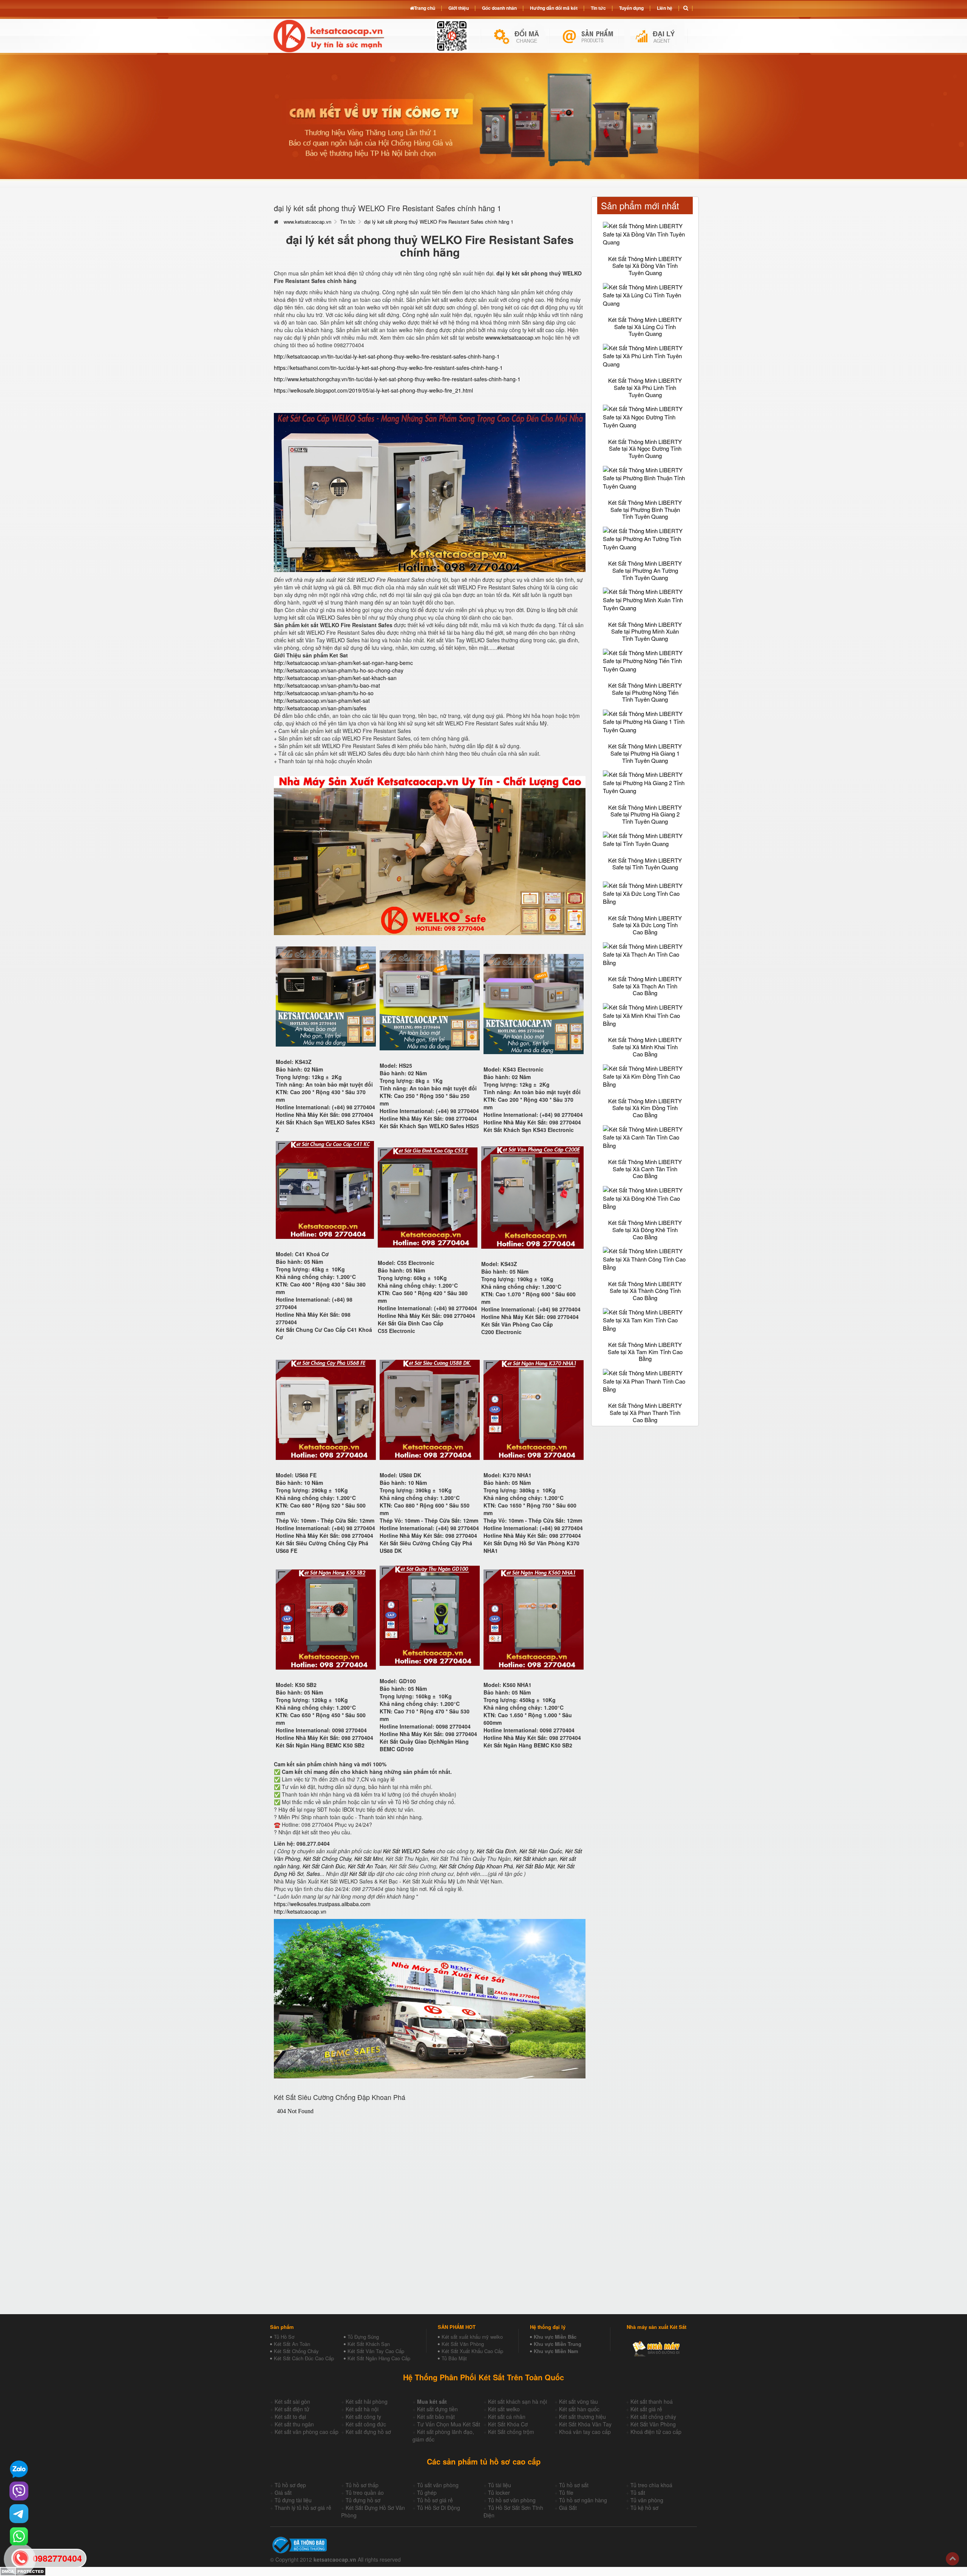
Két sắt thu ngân (294, 2424)
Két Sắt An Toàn (292, 2344)
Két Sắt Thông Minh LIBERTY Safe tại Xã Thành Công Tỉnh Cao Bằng (645, 1291)
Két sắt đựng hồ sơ (368, 2432)
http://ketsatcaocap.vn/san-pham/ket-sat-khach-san (335, 678)
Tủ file (566, 2493)
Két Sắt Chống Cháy (296, 2351)
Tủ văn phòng (647, 2500)
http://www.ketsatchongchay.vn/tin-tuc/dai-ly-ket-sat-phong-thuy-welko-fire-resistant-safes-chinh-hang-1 (397, 379)
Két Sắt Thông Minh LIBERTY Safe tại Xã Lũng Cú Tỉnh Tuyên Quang (645, 326)
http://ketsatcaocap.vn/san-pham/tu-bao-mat (327, 685)
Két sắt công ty (363, 2417)
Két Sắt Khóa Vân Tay (585, 2424)
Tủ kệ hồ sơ (644, 2508)
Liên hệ (665, 8)
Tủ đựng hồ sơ (363, 2500)
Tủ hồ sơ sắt (574, 2485)
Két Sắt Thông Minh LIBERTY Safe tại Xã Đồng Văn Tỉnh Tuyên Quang (645, 266)
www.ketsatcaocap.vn (307, 222)
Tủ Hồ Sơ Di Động (439, 2508)
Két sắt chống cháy (653, 2417)
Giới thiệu (459, 8)
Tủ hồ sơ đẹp (290, 2485)
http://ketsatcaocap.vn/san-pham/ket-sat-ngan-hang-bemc (343, 663)
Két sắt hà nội (362, 2409)
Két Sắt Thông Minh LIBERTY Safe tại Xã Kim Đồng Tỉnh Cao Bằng (645, 1108)
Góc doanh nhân (499, 8)
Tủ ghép (427, 2493)
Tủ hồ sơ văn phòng (512, 2500)
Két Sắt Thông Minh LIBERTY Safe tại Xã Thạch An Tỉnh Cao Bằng (645, 986)
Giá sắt (283, 2493)
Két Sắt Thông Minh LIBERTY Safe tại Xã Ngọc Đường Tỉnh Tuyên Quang (645, 448)
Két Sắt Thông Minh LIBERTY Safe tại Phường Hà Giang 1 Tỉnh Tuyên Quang (645, 753)
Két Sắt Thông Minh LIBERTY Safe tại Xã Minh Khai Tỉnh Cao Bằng (645, 1047)
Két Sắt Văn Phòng (463, 2344)
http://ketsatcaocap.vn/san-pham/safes (320, 708)
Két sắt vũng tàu (579, 2401)
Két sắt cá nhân (507, 2417)
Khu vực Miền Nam (556, 2351)
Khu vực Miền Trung (558, 2344)
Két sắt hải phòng (367, 2401)
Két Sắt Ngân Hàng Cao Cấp (379, 2358)
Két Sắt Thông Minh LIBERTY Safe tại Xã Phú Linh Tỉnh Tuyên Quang (645, 387)
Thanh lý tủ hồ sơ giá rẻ (303, 2508)
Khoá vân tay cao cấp (585, 2432)
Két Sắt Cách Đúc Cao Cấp (304, 2358)
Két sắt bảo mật (436, 2417)
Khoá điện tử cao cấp (656, 2432)
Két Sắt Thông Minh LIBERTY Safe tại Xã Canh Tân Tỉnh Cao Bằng (645, 1169)
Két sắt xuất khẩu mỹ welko (472, 2337)
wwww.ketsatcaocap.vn (513, 337)
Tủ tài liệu (500, 2485)
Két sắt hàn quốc (579, 2409)
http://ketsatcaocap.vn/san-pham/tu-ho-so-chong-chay (339, 670)
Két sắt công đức (366, 2424)
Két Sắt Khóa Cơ (508, 2424)
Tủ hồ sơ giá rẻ (435, 2500)
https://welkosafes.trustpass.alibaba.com (322, 1904)
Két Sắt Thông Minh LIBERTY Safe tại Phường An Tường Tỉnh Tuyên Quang (645, 570)
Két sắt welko (504, 2409)
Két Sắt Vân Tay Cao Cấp (376, 2351)
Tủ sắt (638, 2493)
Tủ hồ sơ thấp (362, 2485)
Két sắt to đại (290, 2417)
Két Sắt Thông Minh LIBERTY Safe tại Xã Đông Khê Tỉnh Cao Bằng (645, 1229)
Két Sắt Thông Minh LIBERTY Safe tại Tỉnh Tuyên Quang (645, 864)
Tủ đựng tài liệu (293, 2500)
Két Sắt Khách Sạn (369, 2344)
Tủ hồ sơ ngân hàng (583, 2500)
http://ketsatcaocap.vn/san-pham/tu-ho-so (324, 693)
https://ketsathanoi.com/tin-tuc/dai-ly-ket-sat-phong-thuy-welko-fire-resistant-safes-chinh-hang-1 (388, 368)
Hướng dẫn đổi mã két (554, 8)
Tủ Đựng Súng (363, 2337)
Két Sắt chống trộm (511, 2432)
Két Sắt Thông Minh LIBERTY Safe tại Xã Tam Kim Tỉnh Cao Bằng (645, 1351)
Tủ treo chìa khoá (651, 2485)
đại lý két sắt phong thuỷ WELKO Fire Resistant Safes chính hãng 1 (439, 222)
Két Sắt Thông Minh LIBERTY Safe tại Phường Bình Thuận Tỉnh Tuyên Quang (645, 509)
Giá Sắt (568, 2508)
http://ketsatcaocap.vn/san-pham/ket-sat (322, 700)
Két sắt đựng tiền (437, 2409)
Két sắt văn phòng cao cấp (307, 2432)
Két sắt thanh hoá (652, 2401)
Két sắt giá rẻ (646, 2409)
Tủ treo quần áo (365, 2493)
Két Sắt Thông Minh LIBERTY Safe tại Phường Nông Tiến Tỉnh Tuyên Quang (645, 692)
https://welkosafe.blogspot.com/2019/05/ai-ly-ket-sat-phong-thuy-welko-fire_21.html (373, 390)
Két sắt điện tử (292, 2409)
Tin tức (348, 222)
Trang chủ (425, 8)
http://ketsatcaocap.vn (300, 1911)
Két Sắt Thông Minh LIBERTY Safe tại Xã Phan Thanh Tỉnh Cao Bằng (645, 1412)
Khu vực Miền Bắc (555, 2337)
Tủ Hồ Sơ (284, 2337)
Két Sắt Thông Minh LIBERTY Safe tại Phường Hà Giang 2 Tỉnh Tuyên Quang (645, 814)
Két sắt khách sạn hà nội (517, 2401)
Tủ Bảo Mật (454, 2358)
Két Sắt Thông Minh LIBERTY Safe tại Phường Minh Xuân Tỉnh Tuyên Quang (645, 631)
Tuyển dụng (631, 8)
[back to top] (952, 2559)
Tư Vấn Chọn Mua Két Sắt (449, 2424)
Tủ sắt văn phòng (438, 2485)
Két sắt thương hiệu (582, 2417)
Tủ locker (499, 2493)
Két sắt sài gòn (292, 2401)
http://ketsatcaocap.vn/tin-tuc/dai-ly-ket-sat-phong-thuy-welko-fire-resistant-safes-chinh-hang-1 (387, 356)
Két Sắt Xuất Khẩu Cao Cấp (472, 2351)
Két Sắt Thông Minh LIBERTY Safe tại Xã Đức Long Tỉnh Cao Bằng (645, 925)
